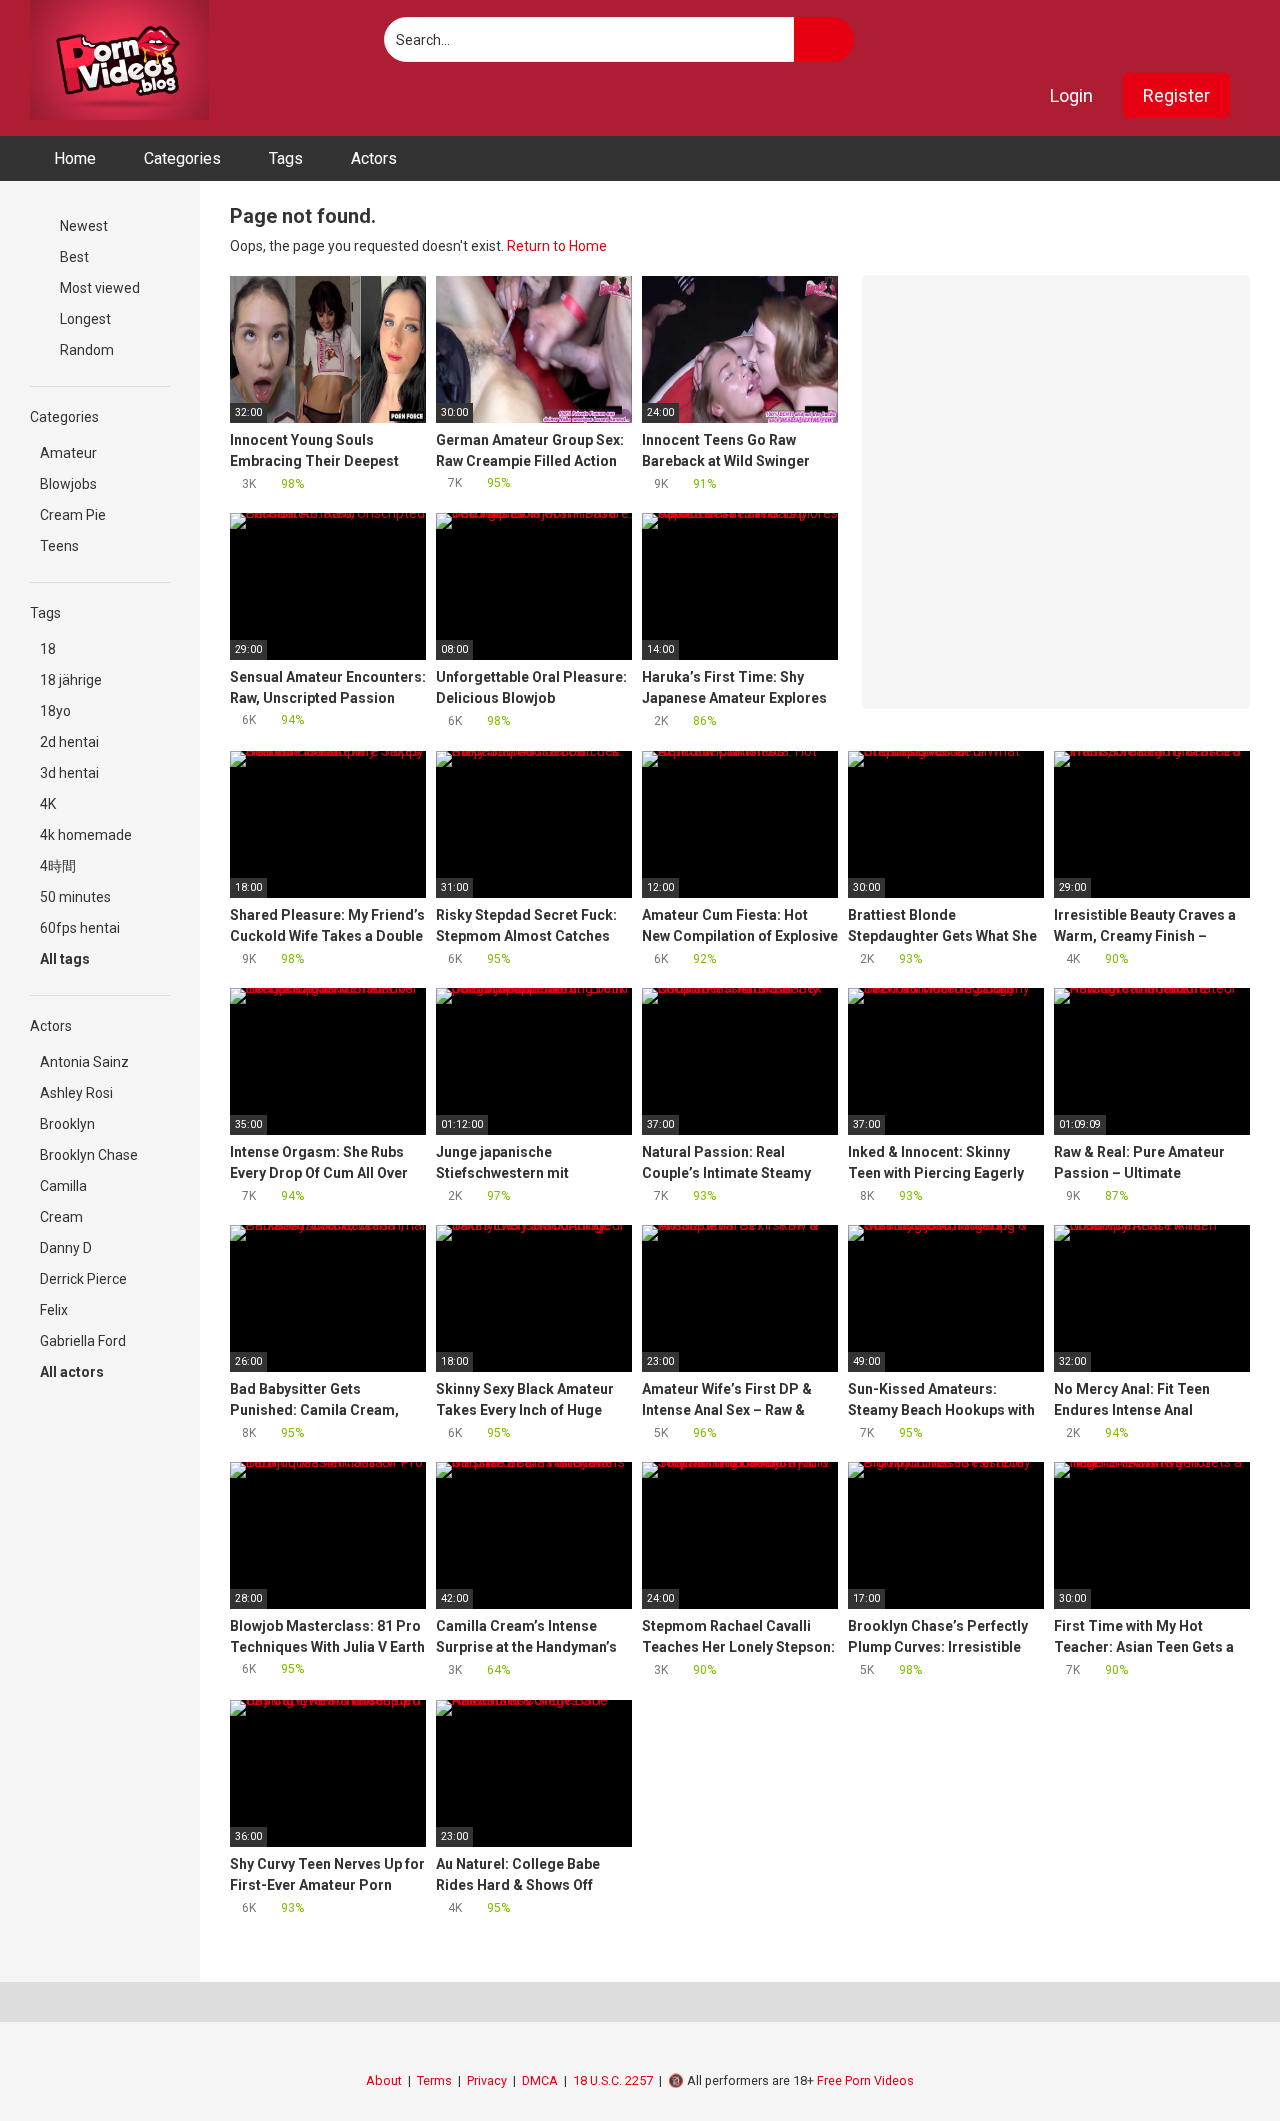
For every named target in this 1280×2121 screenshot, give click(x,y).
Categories (182, 158)
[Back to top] (1214, 2060)
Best (73, 257)
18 (48, 649)
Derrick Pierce (83, 1279)
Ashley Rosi (76, 1093)
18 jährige (71, 680)
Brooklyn (67, 1124)
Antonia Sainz (84, 1062)
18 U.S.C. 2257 (613, 2080)
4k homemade (86, 835)
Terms (434, 2080)
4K (48, 804)
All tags (66, 959)
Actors (374, 158)
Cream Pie (73, 515)
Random (85, 350)
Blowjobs (68, 484)
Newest (82, 226)
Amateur (68, 453)
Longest (84, 319)
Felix (54, 1310)
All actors (73, 1372)
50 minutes (75, 897)
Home (75, 158)
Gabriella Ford (83, 1341)
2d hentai (69, 742)
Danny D (66, 1248)
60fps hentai (80, 928)
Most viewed (98, 288)
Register (1176, 95)
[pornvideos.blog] (119, 60)
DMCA (540, 2080)
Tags (286, 158)
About (384, 2080)
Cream (61, 1217)
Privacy (487, 2080)
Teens (59, 546)
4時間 (58, 866)
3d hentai (69, 773)
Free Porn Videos (865, 2080)
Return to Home (557, 246)
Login (1071, 95)
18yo (55, 711)
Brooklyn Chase (89, 1155)
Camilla (63, 1186)
